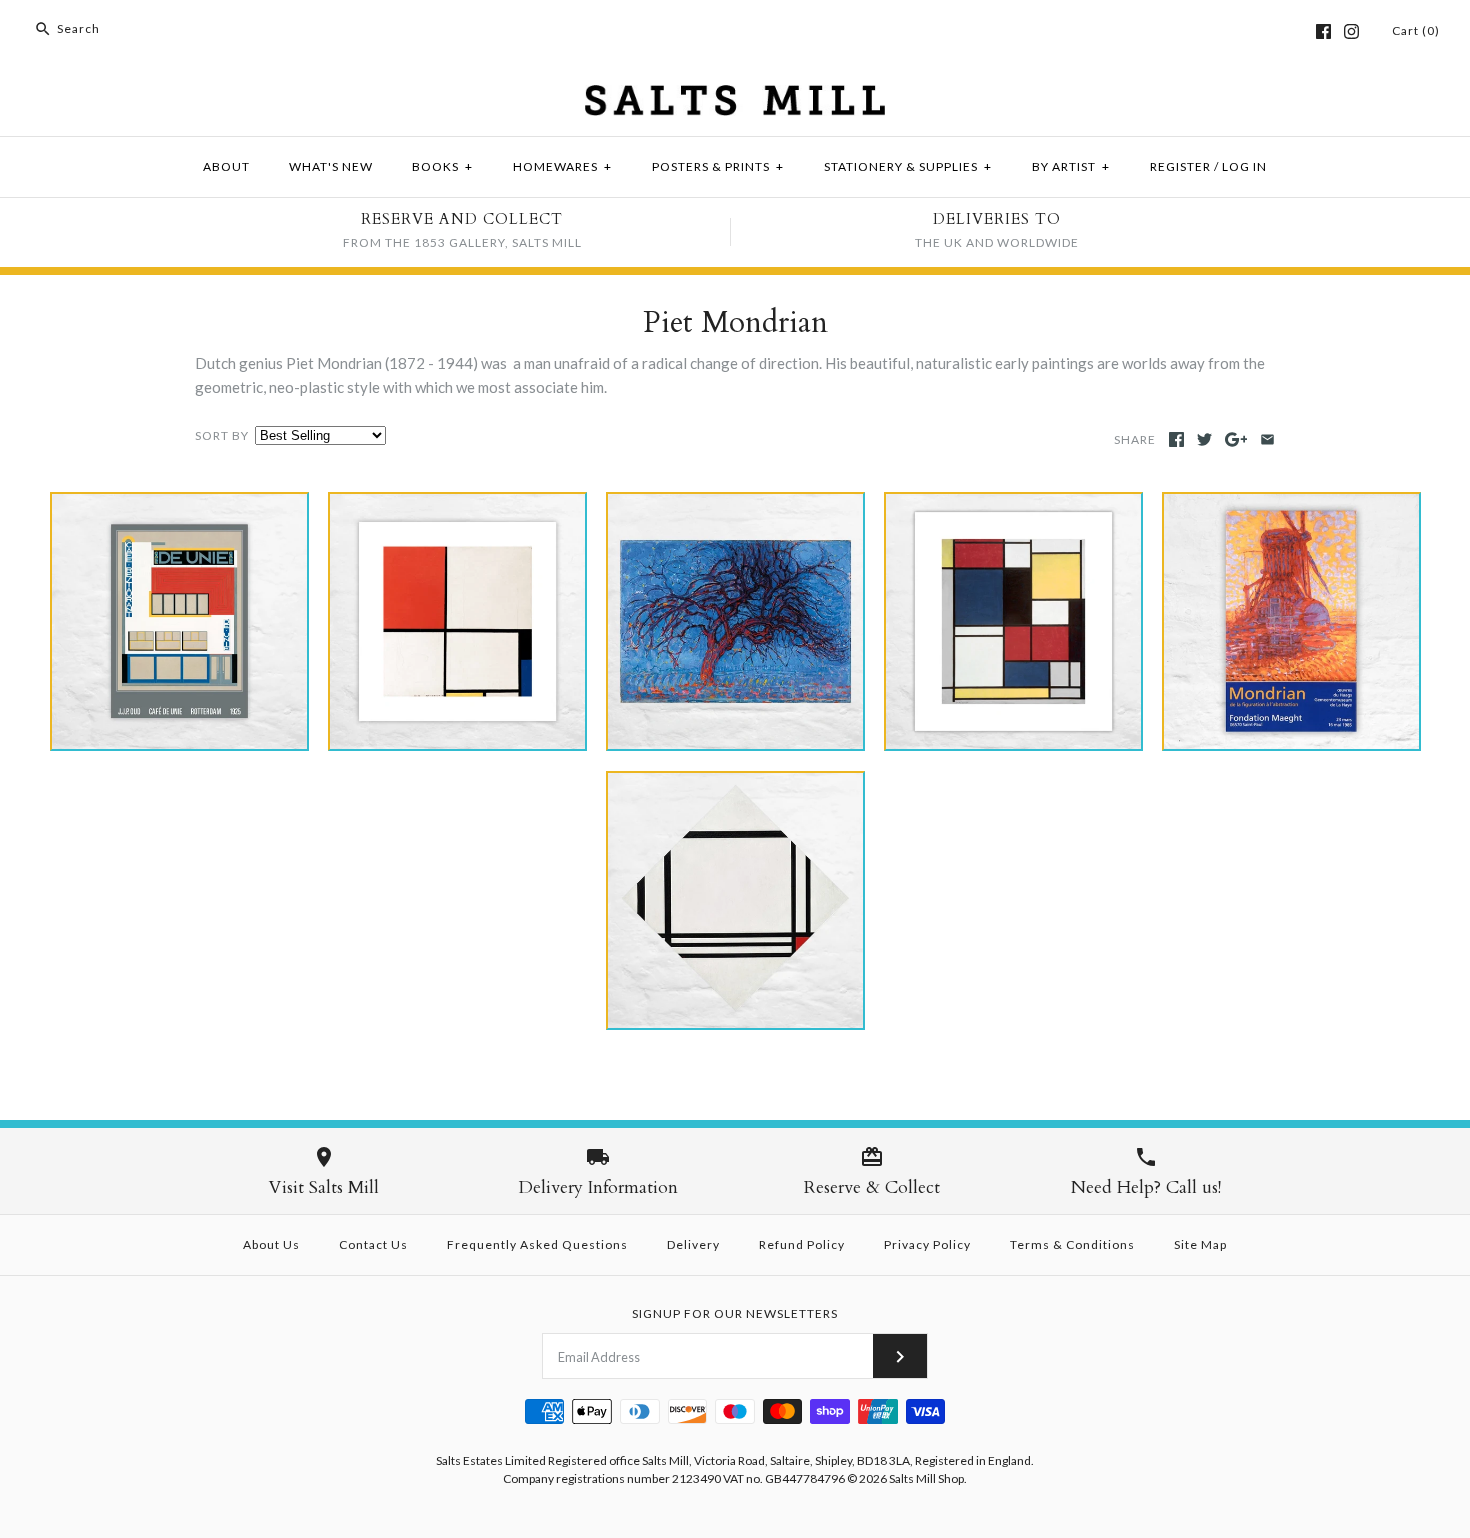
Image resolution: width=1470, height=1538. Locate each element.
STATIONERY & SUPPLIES (908, 166)
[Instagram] (1351, 31)
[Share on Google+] (1236, 439)
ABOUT (226, 166)
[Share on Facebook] (1176, 439)
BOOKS (442, 166)
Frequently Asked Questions (537, 1244)
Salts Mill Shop (926, 1478)
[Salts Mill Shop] (735, 97)
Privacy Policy (927, 1244)
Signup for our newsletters (735, 1313)
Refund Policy (802, 1244)
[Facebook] (1323, 31)
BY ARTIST (1071, 166)
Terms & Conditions (1072, 1244)
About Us (271, 1244)
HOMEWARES (562, 166)
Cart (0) (1416, 30)
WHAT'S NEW (331, 166)
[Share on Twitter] (1204, 439)
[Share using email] (1267, 439)
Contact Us (373, 1244)
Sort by (222, 435)
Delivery (693, 1244)
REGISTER (1180, 166)
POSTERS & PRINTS (718, 166)
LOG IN (1244, 166)
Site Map (1200, 1244)
